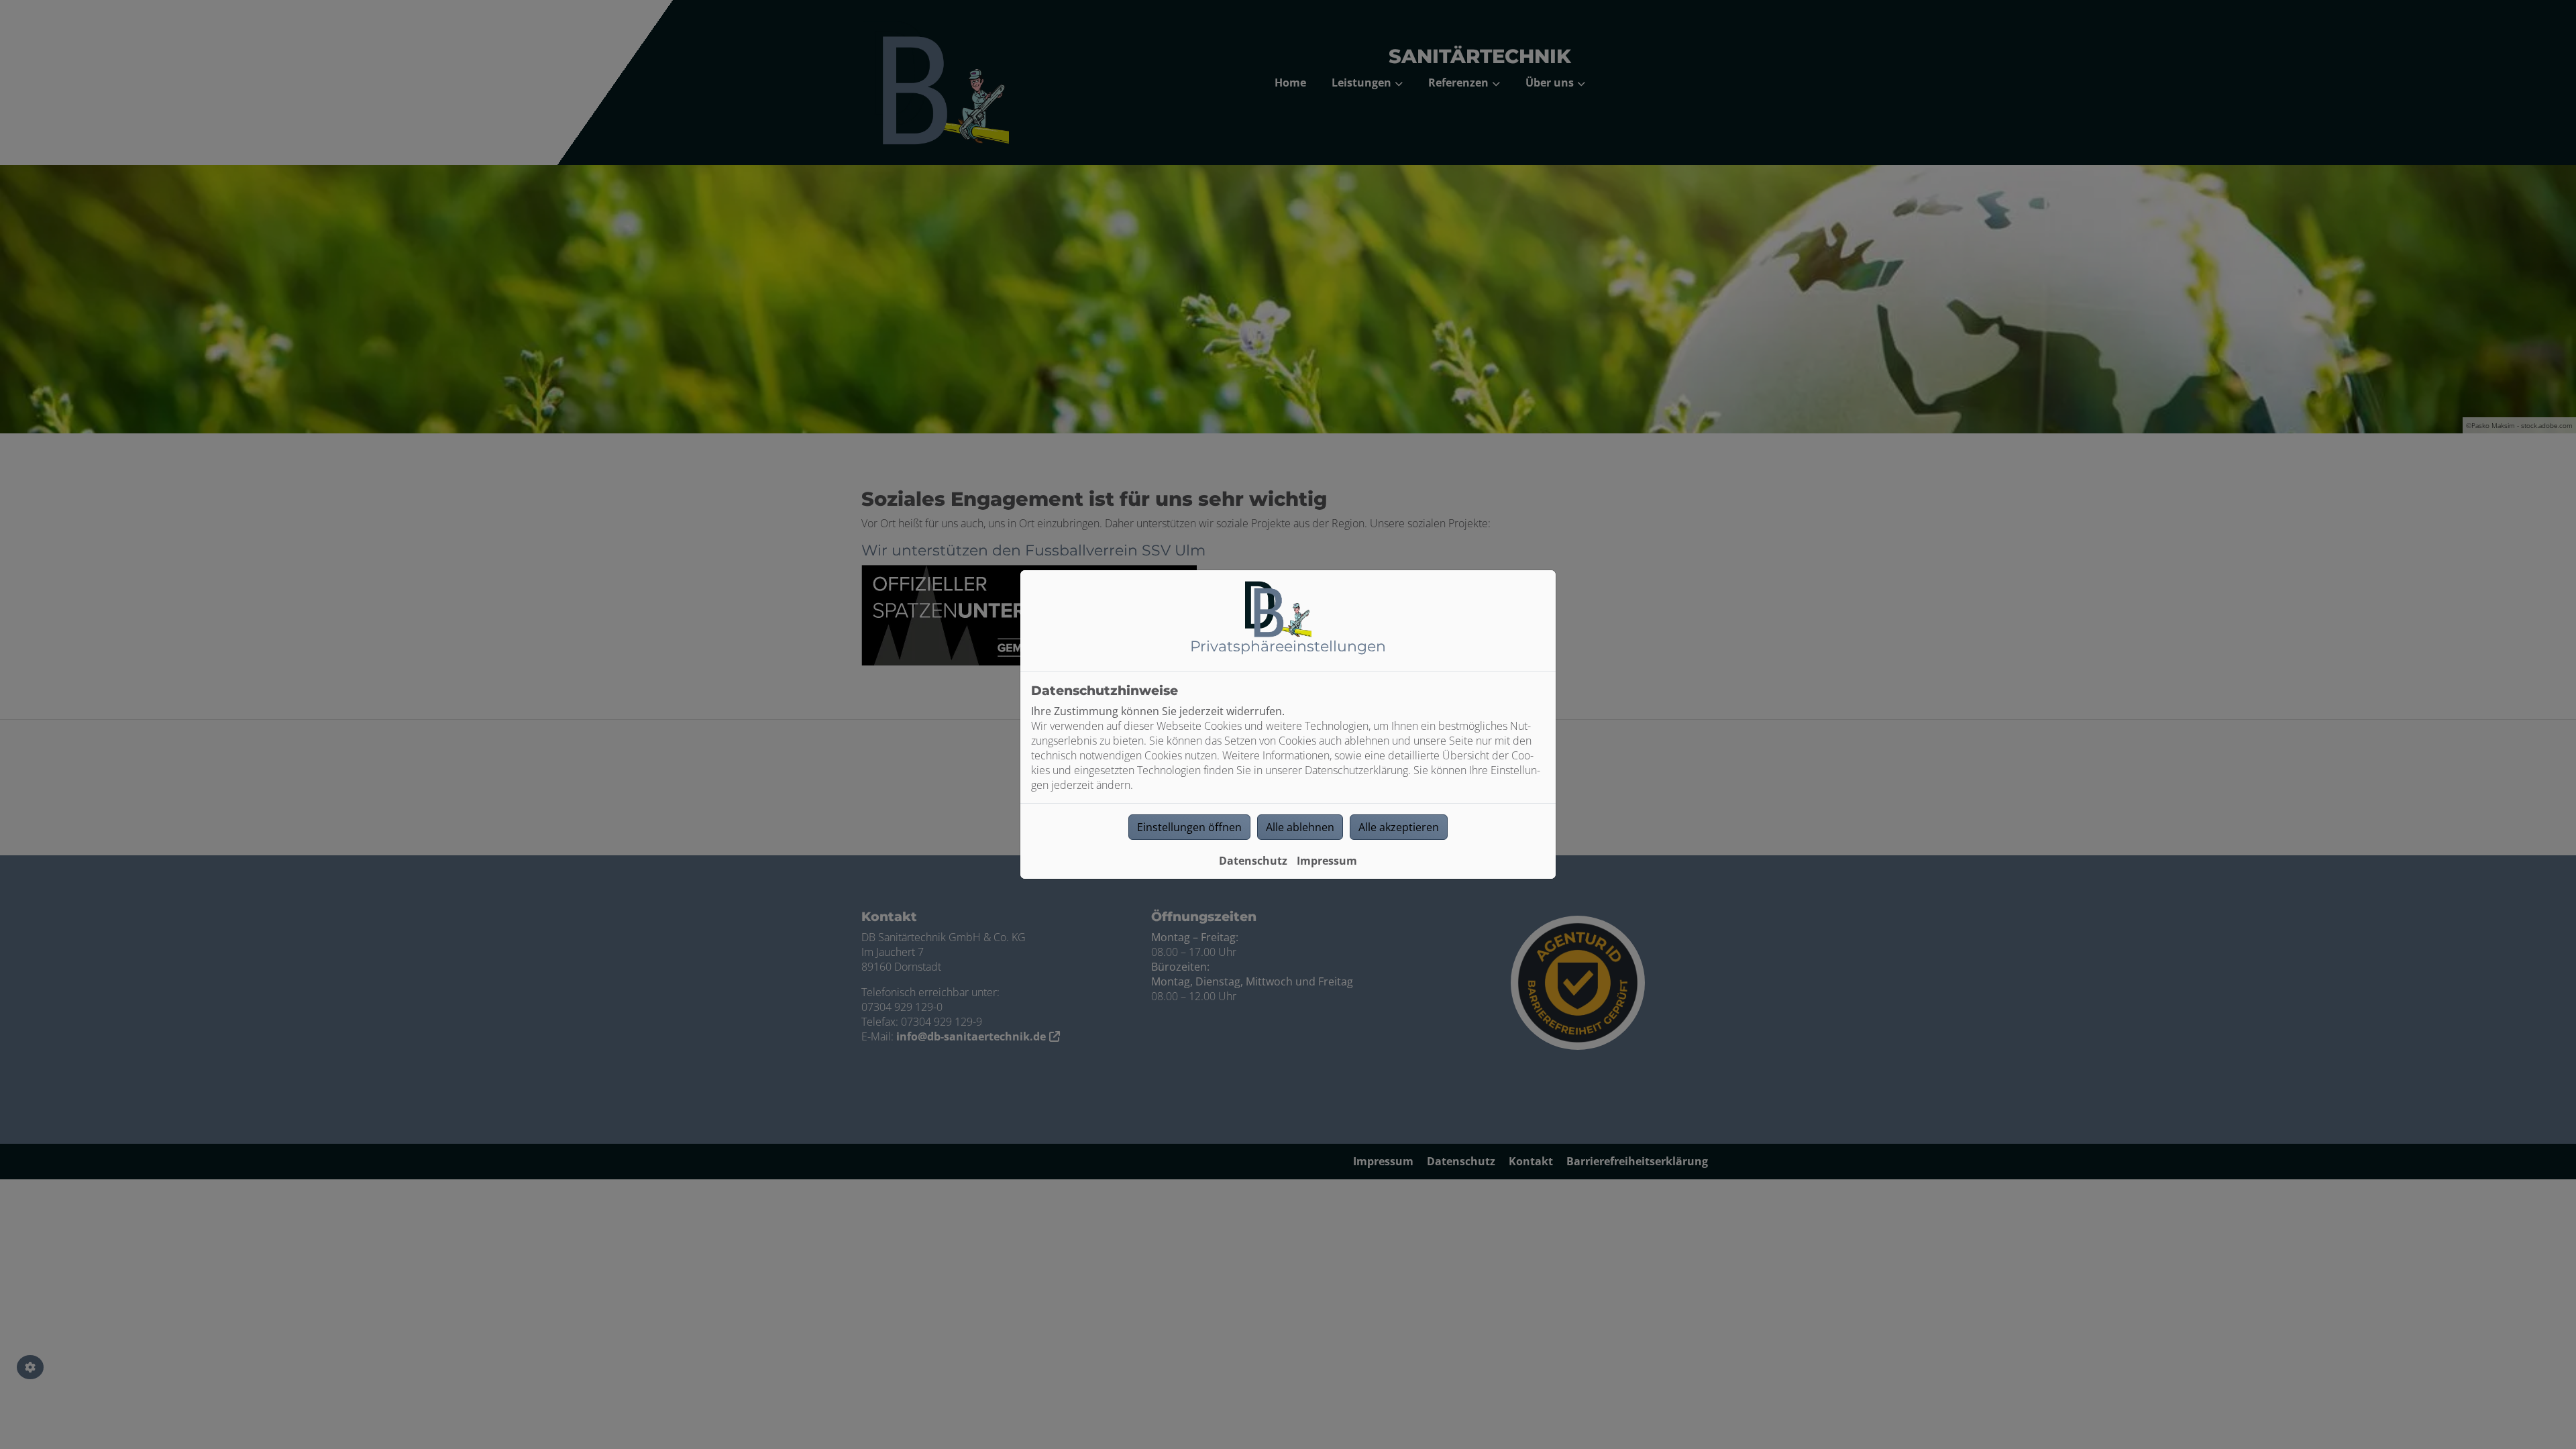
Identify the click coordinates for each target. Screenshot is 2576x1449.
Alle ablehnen (1300, 827)
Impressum (1327, 861)
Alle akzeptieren (1399, 827)
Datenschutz (1253, 861)
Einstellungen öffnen (1189, 827)
